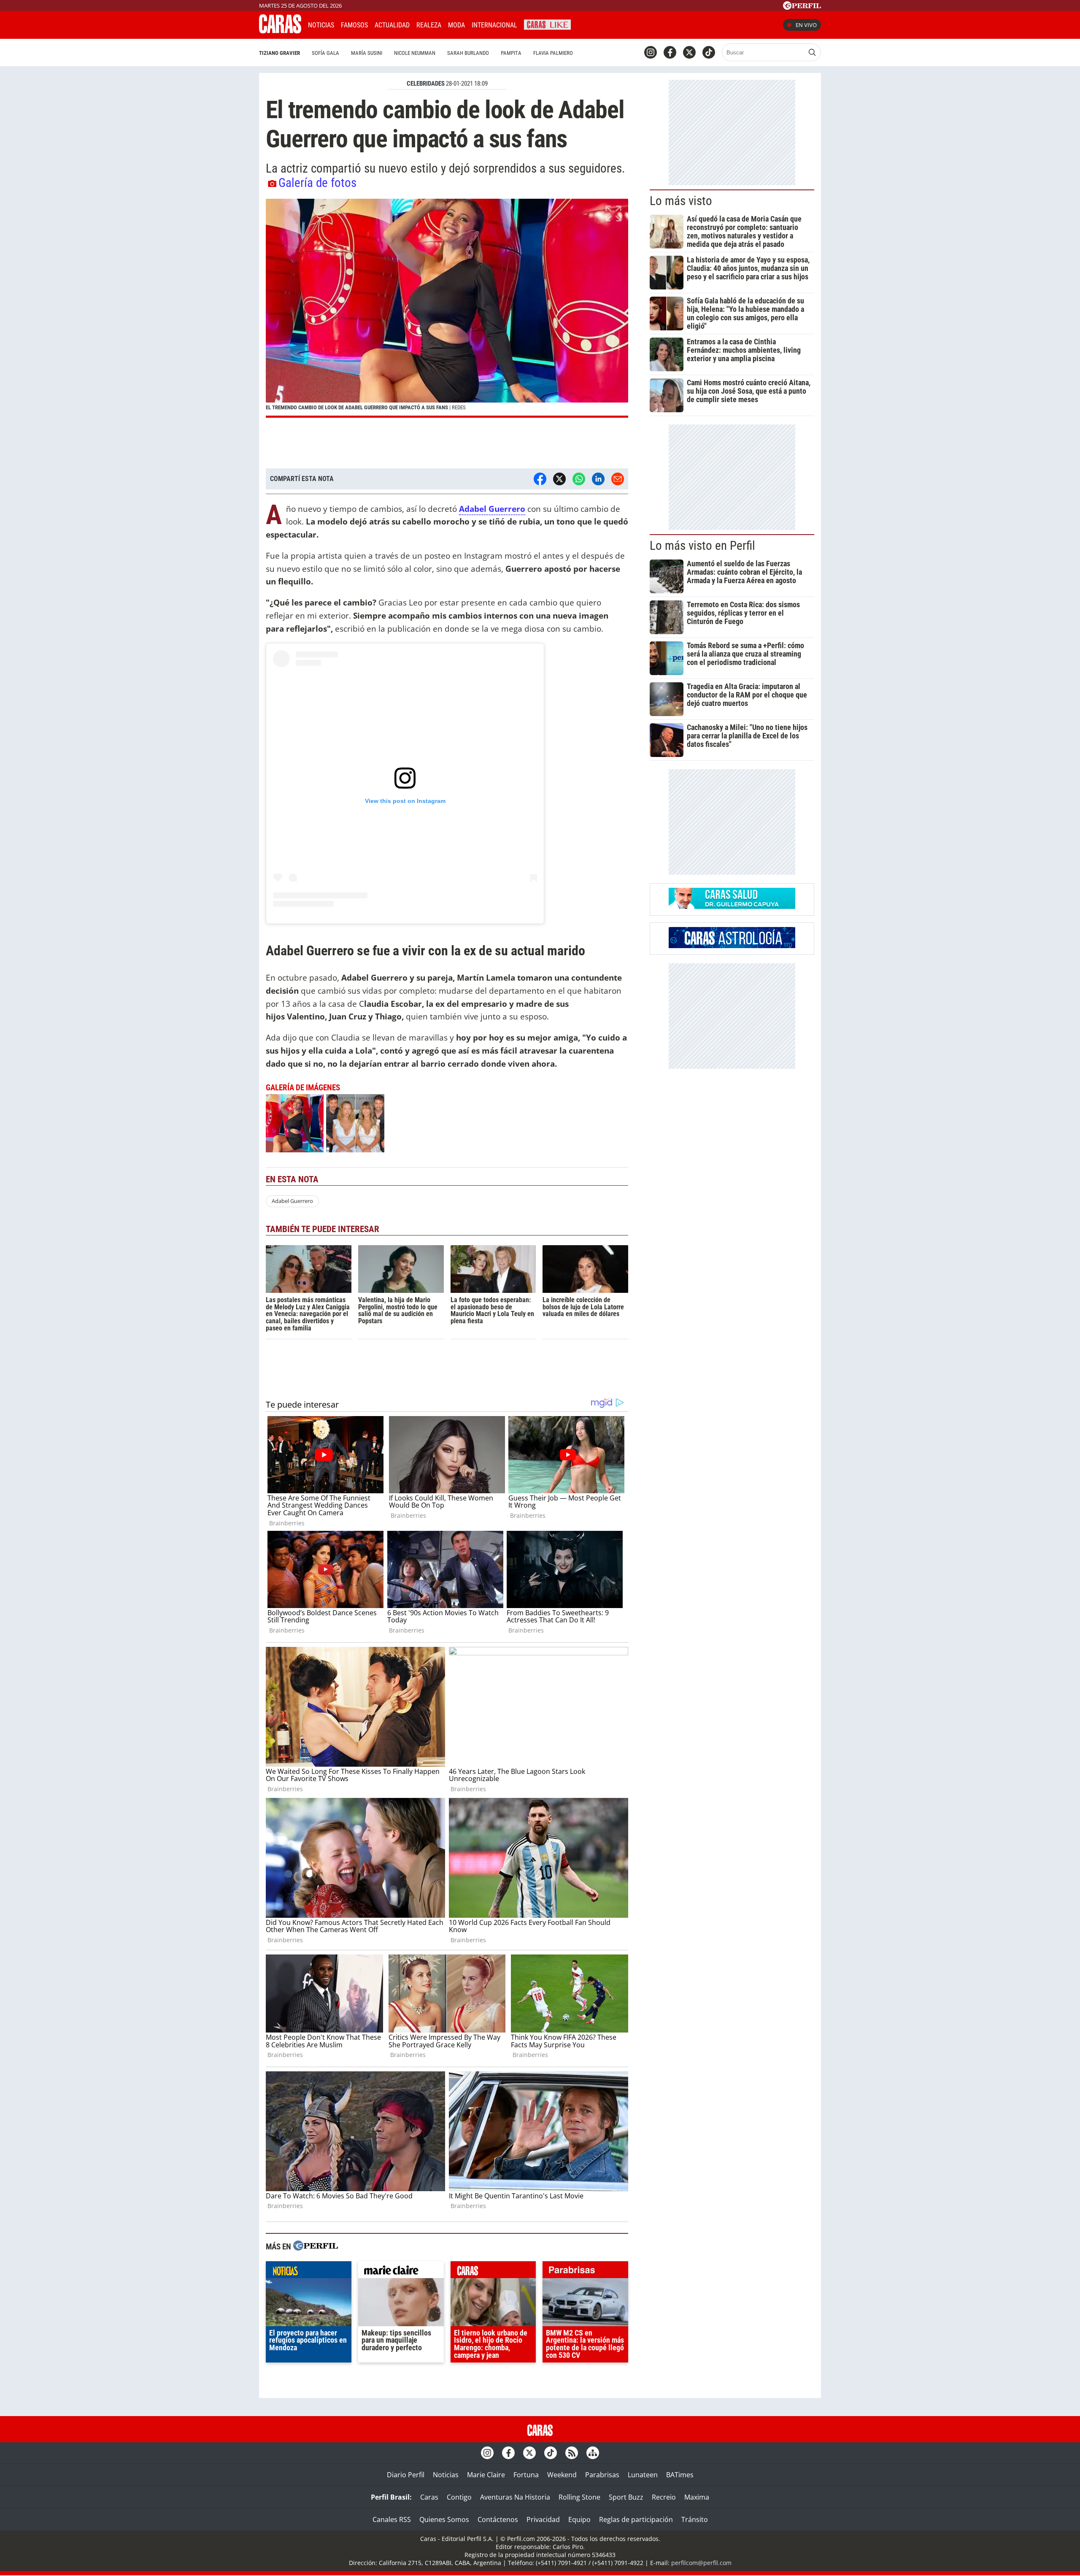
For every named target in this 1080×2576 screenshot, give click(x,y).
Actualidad (392, 25)
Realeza (429, 25)
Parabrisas (602, 2475)
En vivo (806, 25)
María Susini (367, 53)
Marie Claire (486, 2475)
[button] (447, 308)
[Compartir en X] (559, 479)
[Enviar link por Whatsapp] (579, 479)
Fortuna (526, 2475)
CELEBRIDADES (426, 84)
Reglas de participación (636, 2519)
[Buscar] (812, 52)
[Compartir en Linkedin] (598, 479)
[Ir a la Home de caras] (280, 31)
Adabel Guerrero (292, 1201)
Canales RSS (392, 2519)
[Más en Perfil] (316, 2247)
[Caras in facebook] (670, 52)
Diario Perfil (406, 2475)
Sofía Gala (325, 53)
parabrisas (585, 2272)
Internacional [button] (494, 25)
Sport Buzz (626, 2497)
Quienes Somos (444, 2519)
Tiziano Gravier (279, 53)
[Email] (618, 479)
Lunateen (643, 2475)
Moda (456, 25)
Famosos (354, 25)
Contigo (459, 2497)
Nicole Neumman (415, 53)
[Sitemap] (593, 2453)
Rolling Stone (579, 2497)
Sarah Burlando (468, 53)
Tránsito (695, 2519)
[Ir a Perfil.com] (802, 7)
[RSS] (572, 2453)
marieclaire (401, 2272)
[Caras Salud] (732, 906)
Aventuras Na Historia (515, 2497)
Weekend (562, 2475)
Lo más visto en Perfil (702, 546)
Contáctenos (498, 2519)
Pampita (511, 53)
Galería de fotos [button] (317, 183)
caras (493, 2272)
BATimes (680, 2475)
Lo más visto (681, 201)
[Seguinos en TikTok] (709, 52)
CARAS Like (547, 24)
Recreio (664, 2497)
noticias (309, 2272)
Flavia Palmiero (553, 53)
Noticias (321, 25)
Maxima (697, 2497)
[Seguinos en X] (689, 52)
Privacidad (543, 2519)
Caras (429, 2497)
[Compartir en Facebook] (540, 479)
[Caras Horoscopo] (732, 946)
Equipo (579, 2519)
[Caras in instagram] (651, 52)
